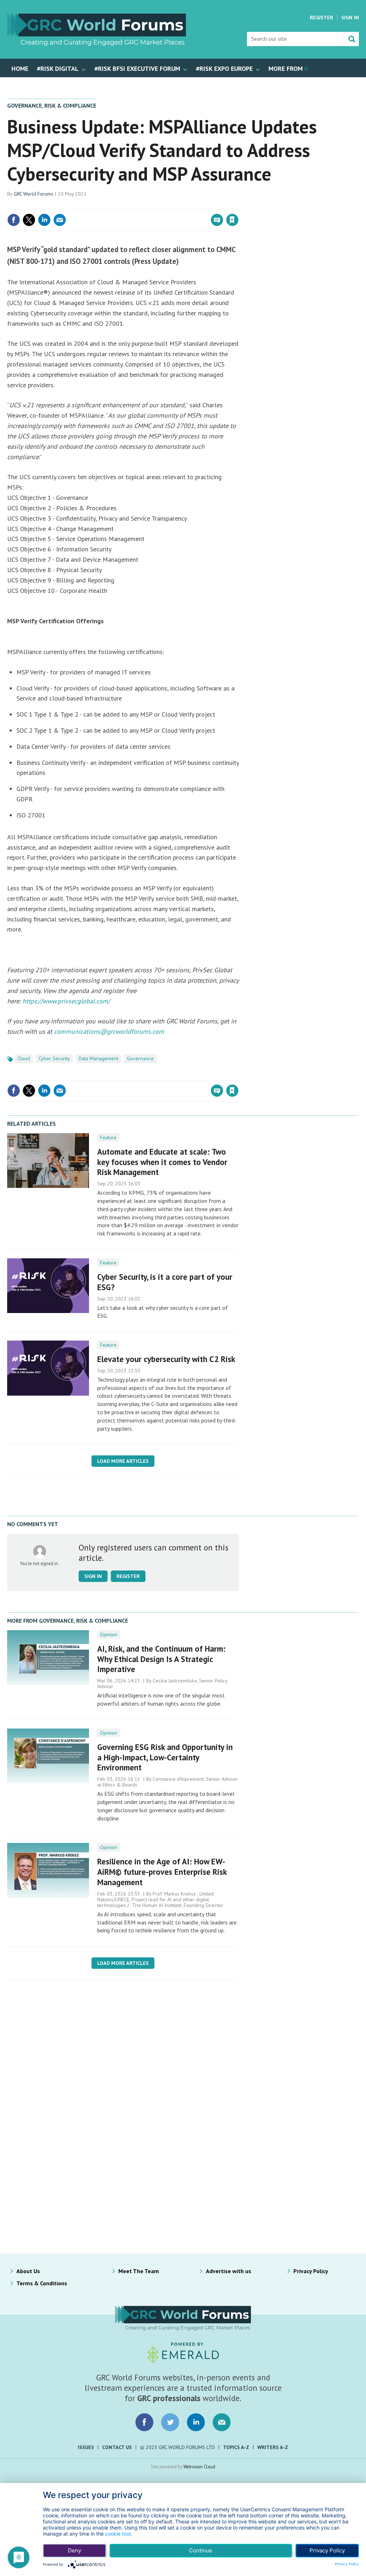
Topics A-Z (236, 2447)
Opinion (109, 1634)
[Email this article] (60, 220)
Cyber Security (54, 1058)
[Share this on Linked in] (44, 220)
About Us (28, 2271)
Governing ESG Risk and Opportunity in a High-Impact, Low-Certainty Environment (165, 1757)
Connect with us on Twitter (170, 2422)
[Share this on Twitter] (29, 220)
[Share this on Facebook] (14, 220)
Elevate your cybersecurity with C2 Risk (166, 1359)
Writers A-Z (273, 2447)
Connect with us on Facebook (144, 2422)
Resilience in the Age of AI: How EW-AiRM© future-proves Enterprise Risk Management (162, 1872)
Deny (75, 2550)
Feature (108, 1137)
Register (322, 18)
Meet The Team (139, 2271)
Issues (86, 2447)
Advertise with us (229, 2271)
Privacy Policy (311, 2271)
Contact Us (117, 2447)
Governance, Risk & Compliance (52, 105)
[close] (238, 205)
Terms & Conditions (42, 2283)
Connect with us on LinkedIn (196, 2422)
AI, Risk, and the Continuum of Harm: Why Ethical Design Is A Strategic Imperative (161, 1659)
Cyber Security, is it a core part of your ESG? (165, 1282)
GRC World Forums (33, 194)
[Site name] (97, 44)
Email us (222, 2422)
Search (352, 39)
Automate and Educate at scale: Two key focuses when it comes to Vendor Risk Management (162, 1162)
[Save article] (232, 220)
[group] (287, 68)
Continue (201, 2550)
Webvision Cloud (199, 2467)
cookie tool (118, 2534)
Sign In (350, 18)
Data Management (98, 1058)
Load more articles (123, 1461)
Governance (140, 1058)
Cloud (24, 1058)
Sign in (148, 205)
